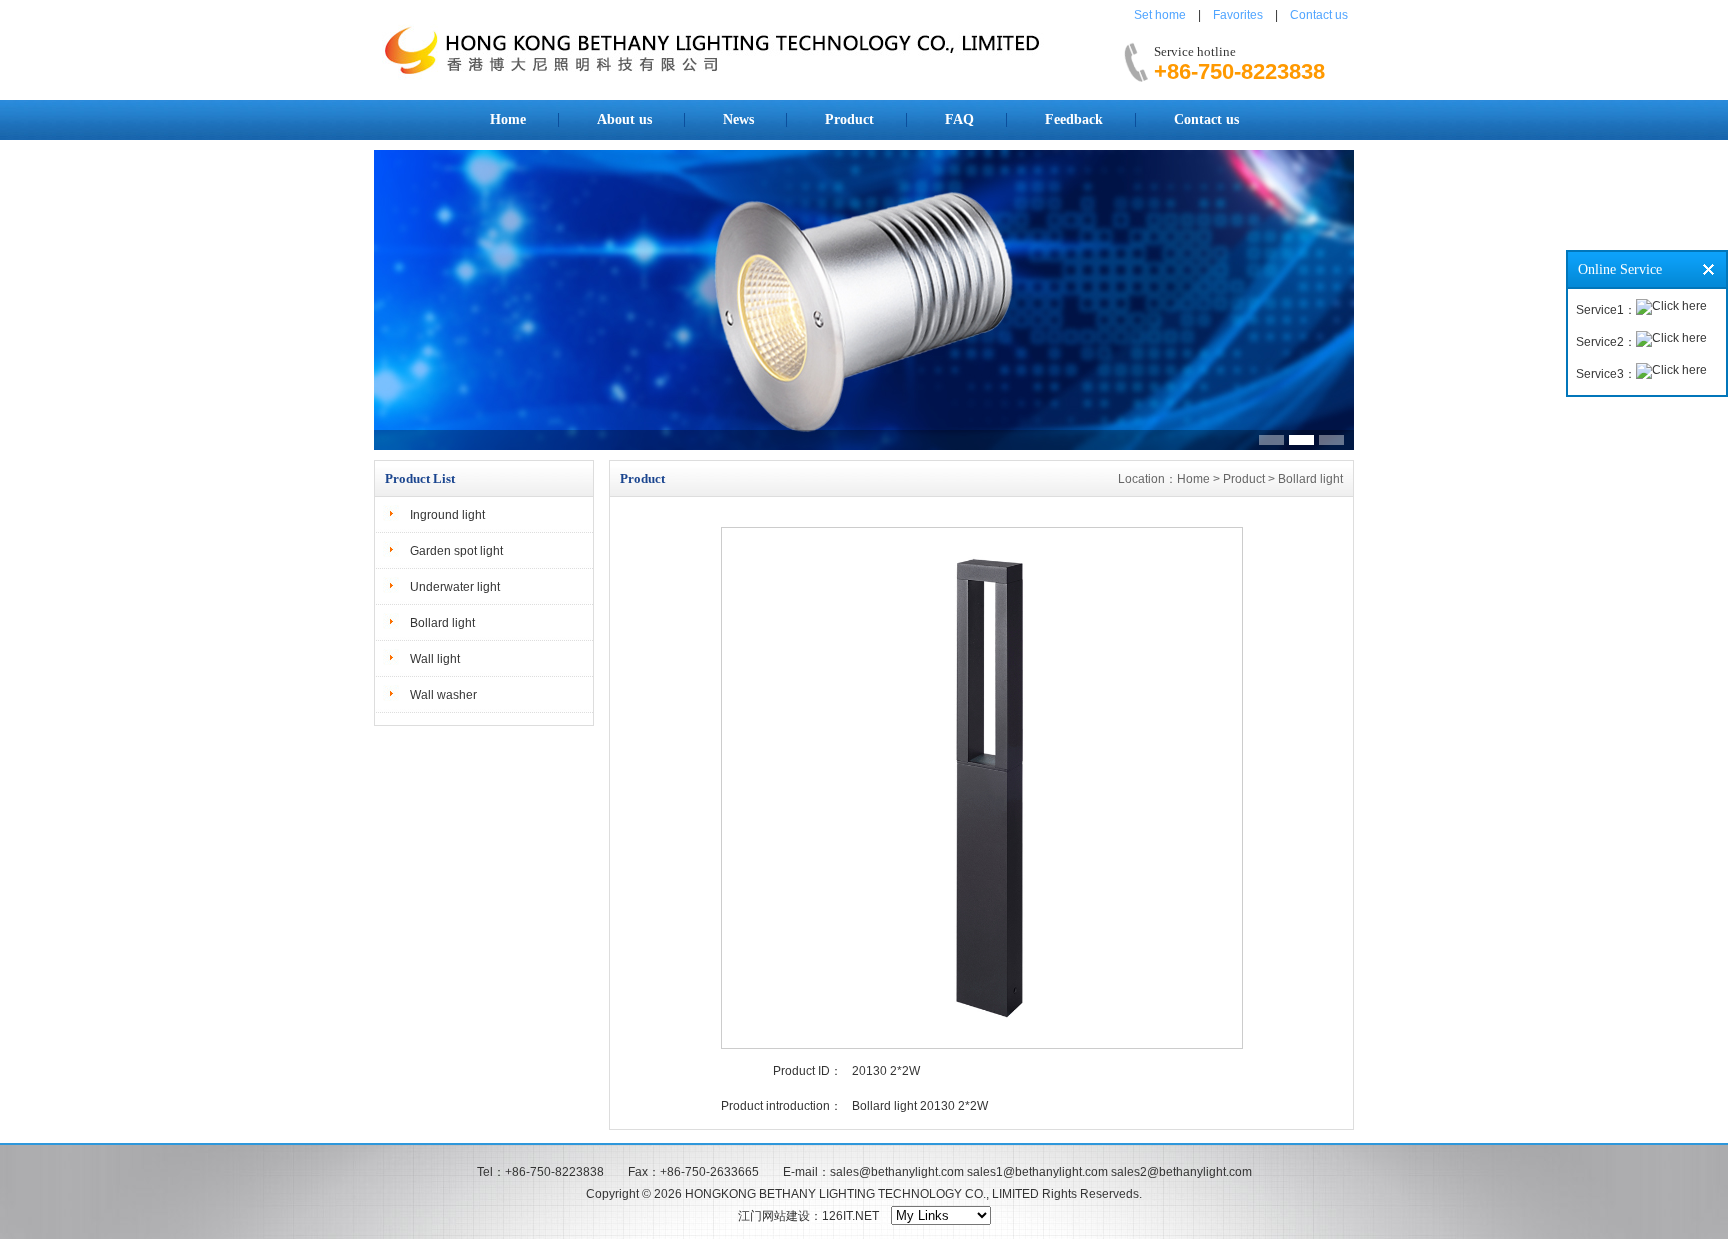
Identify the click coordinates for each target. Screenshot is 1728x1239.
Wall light (435, 659)
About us (624, 119)
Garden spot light (456, 551)
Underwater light (455, 587)
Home (508, 119)
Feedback (1074, 119)
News (738, 119)
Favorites (1238, 15)
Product (849, 119)
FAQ (959, 119)
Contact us (1319, 15)
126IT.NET (850, 1216)
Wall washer (443, 695)
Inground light (447, 515)
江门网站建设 (774, 1216)
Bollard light (442, 623)
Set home (1160, 15)
